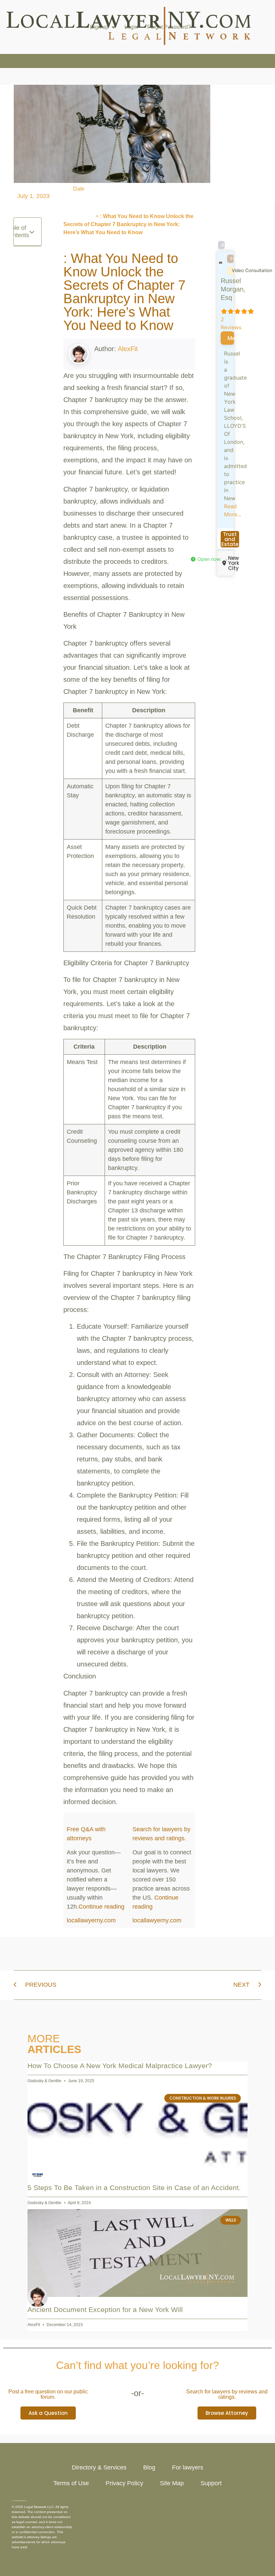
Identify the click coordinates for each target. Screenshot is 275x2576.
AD (223, 245)
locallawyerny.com (91, 1920)
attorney (33, 2537)
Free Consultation (232, 259)
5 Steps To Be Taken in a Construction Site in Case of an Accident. (134, 2188)
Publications (79, 216)
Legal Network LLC (39, 2507)
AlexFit (128, 349)
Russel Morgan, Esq (233, 289)
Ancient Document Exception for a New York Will (105, 2309)
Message (231, 338)
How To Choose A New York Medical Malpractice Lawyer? (120, 2066)
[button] (32, 232)
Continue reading (101, 1907)
